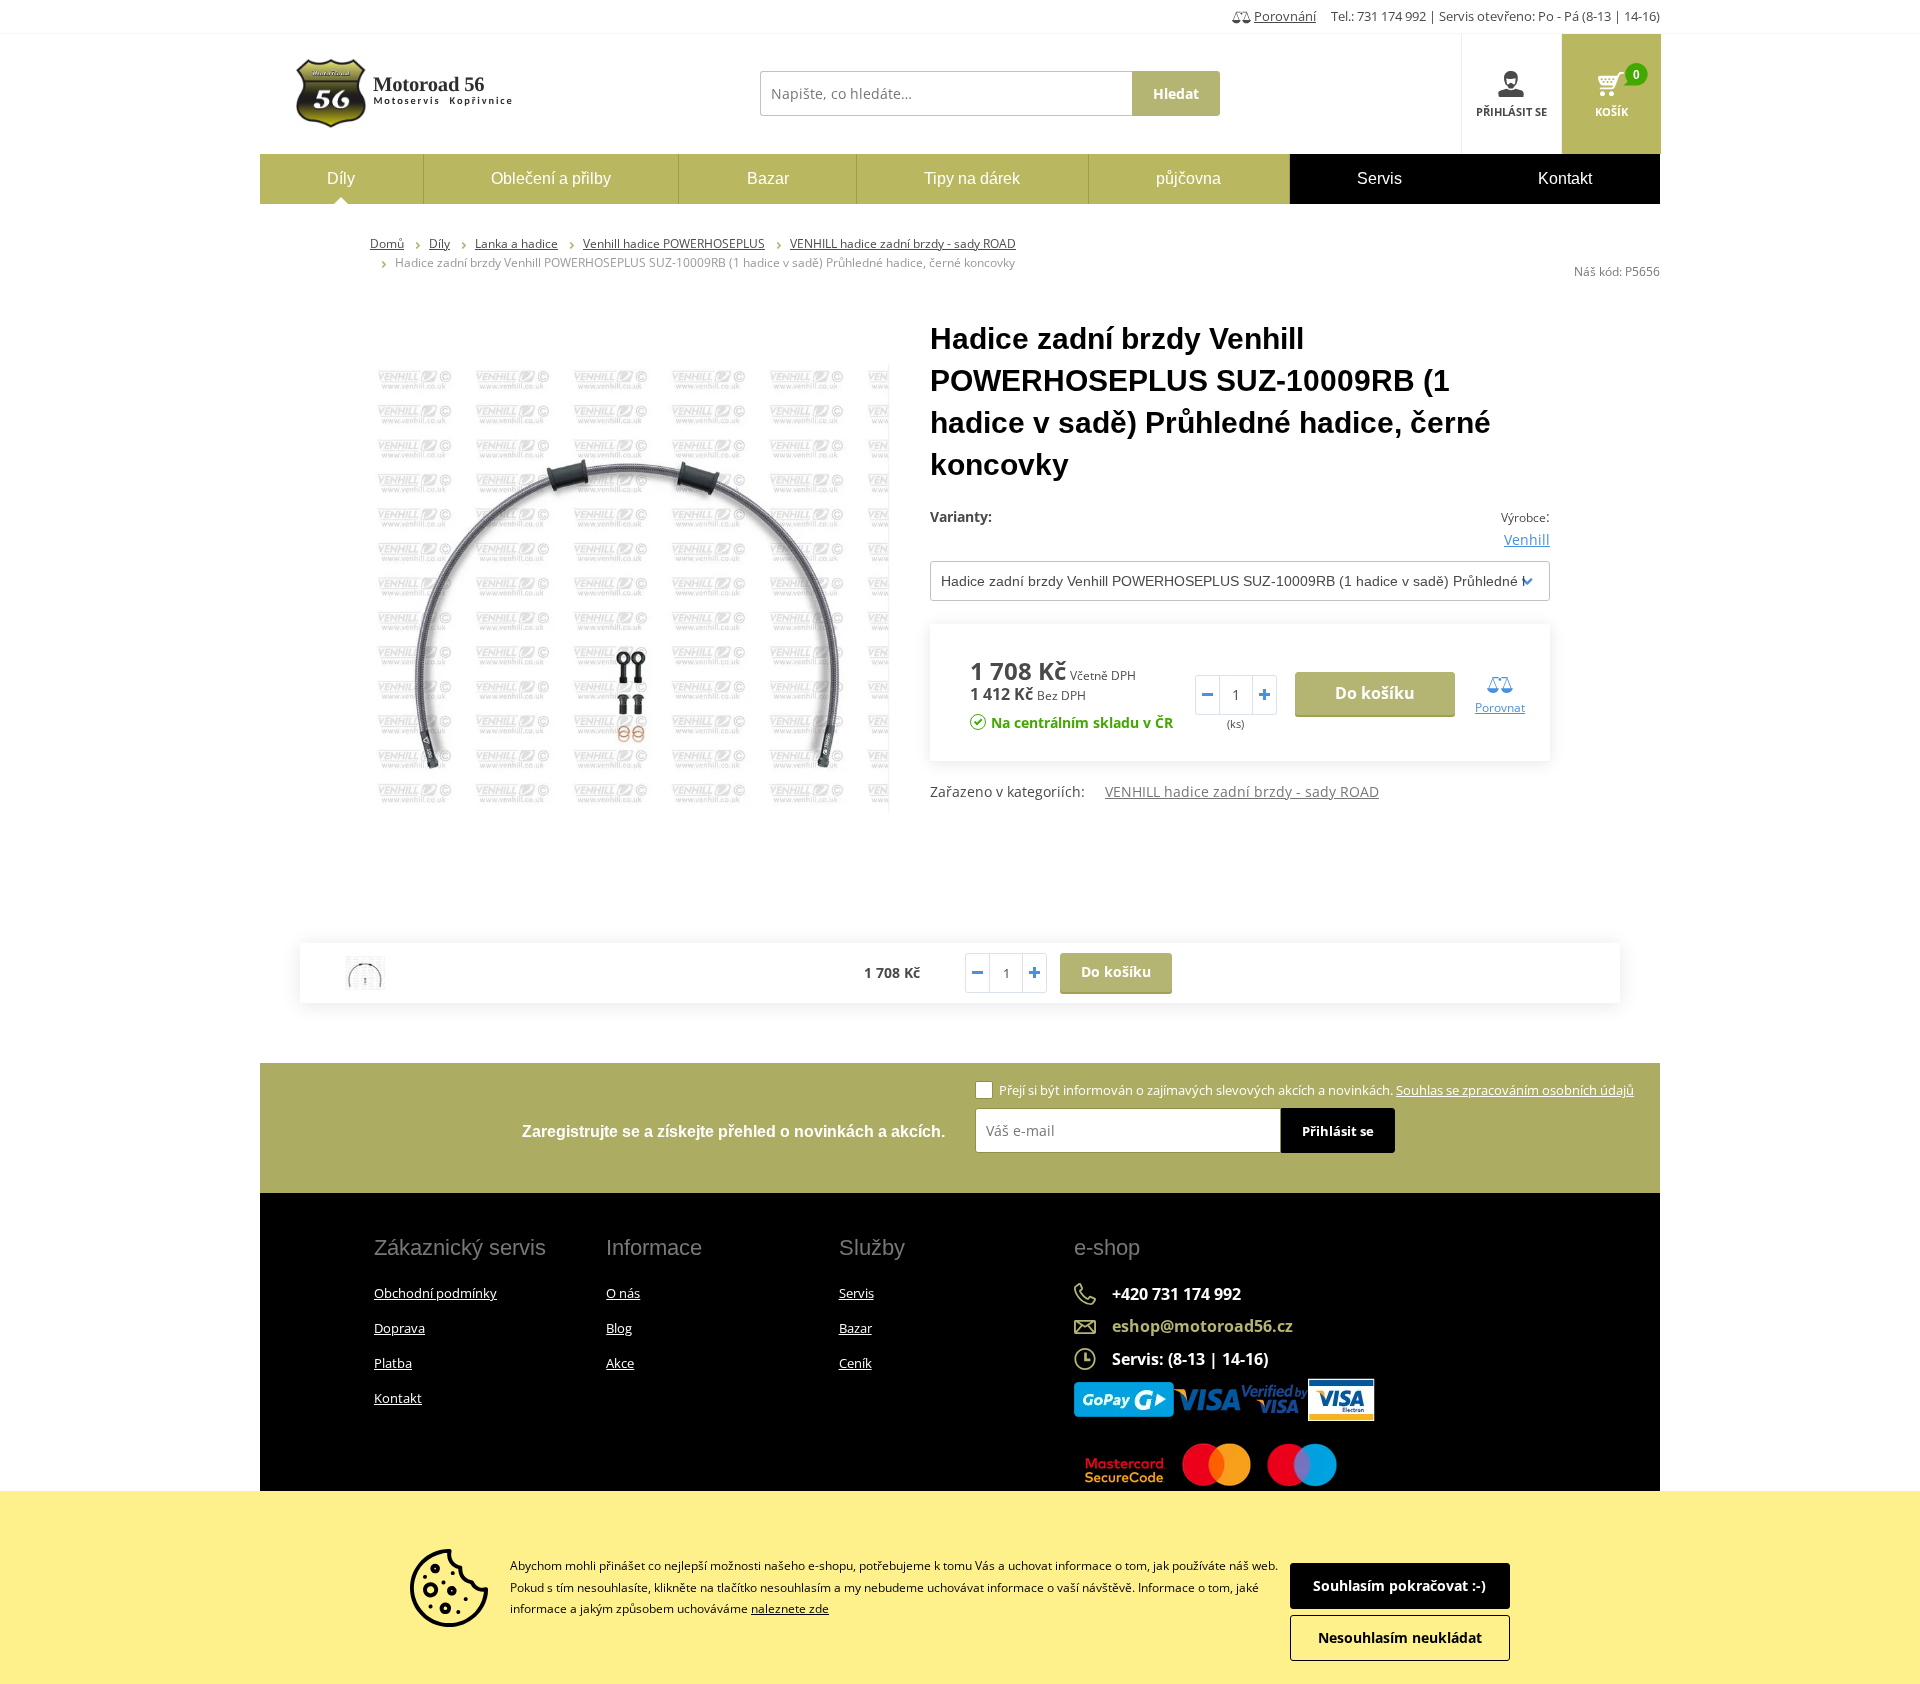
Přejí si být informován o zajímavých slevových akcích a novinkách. (1316, 1090)
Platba (393, 1363)
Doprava (399, 1328)
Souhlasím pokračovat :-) (1399, 1585)
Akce (620, 1363)
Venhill (1527, 539)
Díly (439, 243)
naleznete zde (790, 1608)
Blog (619, 1328)
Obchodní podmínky (435, 1293)
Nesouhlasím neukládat (1400, 1637)
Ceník (855, 1363)
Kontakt (398, 1398)
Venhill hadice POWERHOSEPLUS (674, 243)
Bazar (855, 1328)
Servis (856, 1293)
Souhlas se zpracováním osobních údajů (1515, 1090)
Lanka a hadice (516, 243)
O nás (623, 1293)
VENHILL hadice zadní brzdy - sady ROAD (903, 243)
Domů (387, 243)
